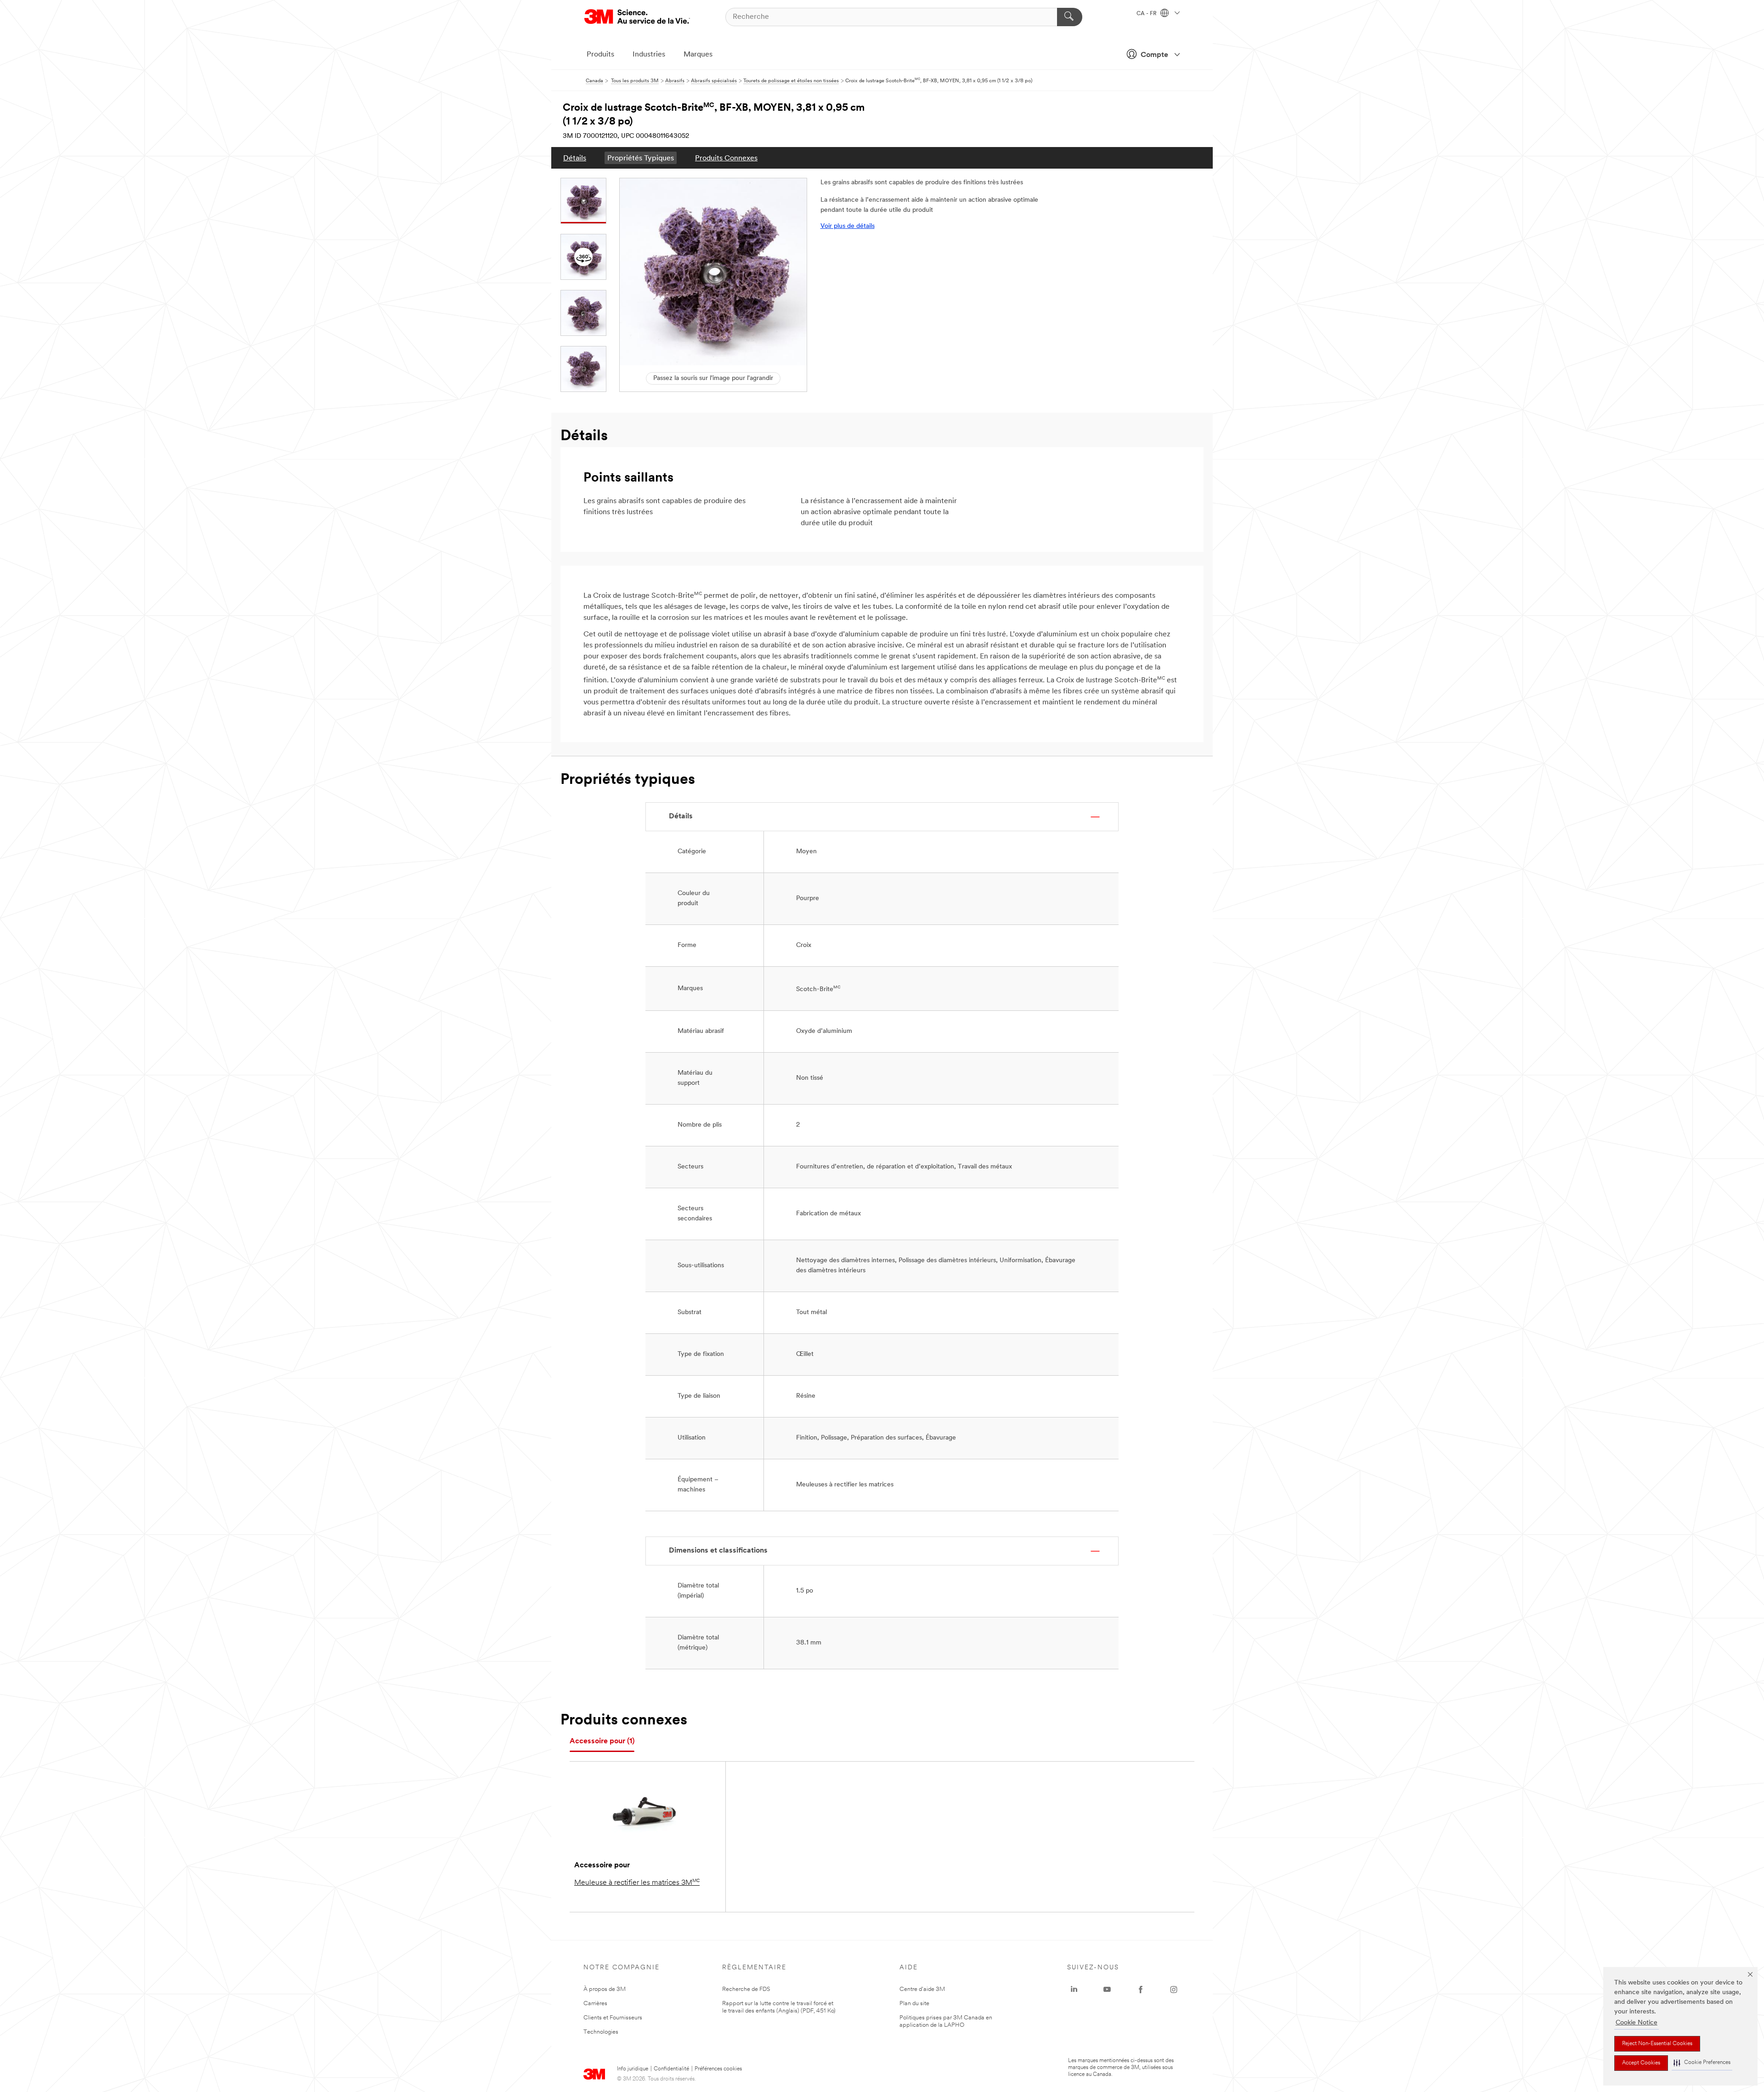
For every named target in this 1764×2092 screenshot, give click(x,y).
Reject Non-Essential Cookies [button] (1657, 2044)
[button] (1702, 2063)
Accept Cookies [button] (1641, 2063)
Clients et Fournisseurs (613, 2018)
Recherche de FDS (746, 1989)
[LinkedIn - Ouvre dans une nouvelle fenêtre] (1074, 1990)
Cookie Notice (1637, 2023)
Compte (1154, 55)
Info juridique (633, 2069)
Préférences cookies (718, 2069)
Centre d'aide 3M (922, 1989)
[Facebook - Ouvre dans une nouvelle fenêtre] (1141, 1990)
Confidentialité (671, 2069)
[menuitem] (575, 158)
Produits (600, 55)
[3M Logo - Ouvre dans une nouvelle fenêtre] (637, 17)
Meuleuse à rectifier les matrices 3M (637, 1882)
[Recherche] (1070, 17)
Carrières (595, 2004)
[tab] (602, 1742)
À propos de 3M (605, 1989)
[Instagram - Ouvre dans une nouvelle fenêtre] (1174, 1990)
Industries (649, 55)
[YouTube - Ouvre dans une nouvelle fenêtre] (1107, 1990)
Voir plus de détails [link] (848, 226)
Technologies (601, 2032)
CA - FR (1147, 14)
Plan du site (914, 2004)
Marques (698, 55)
